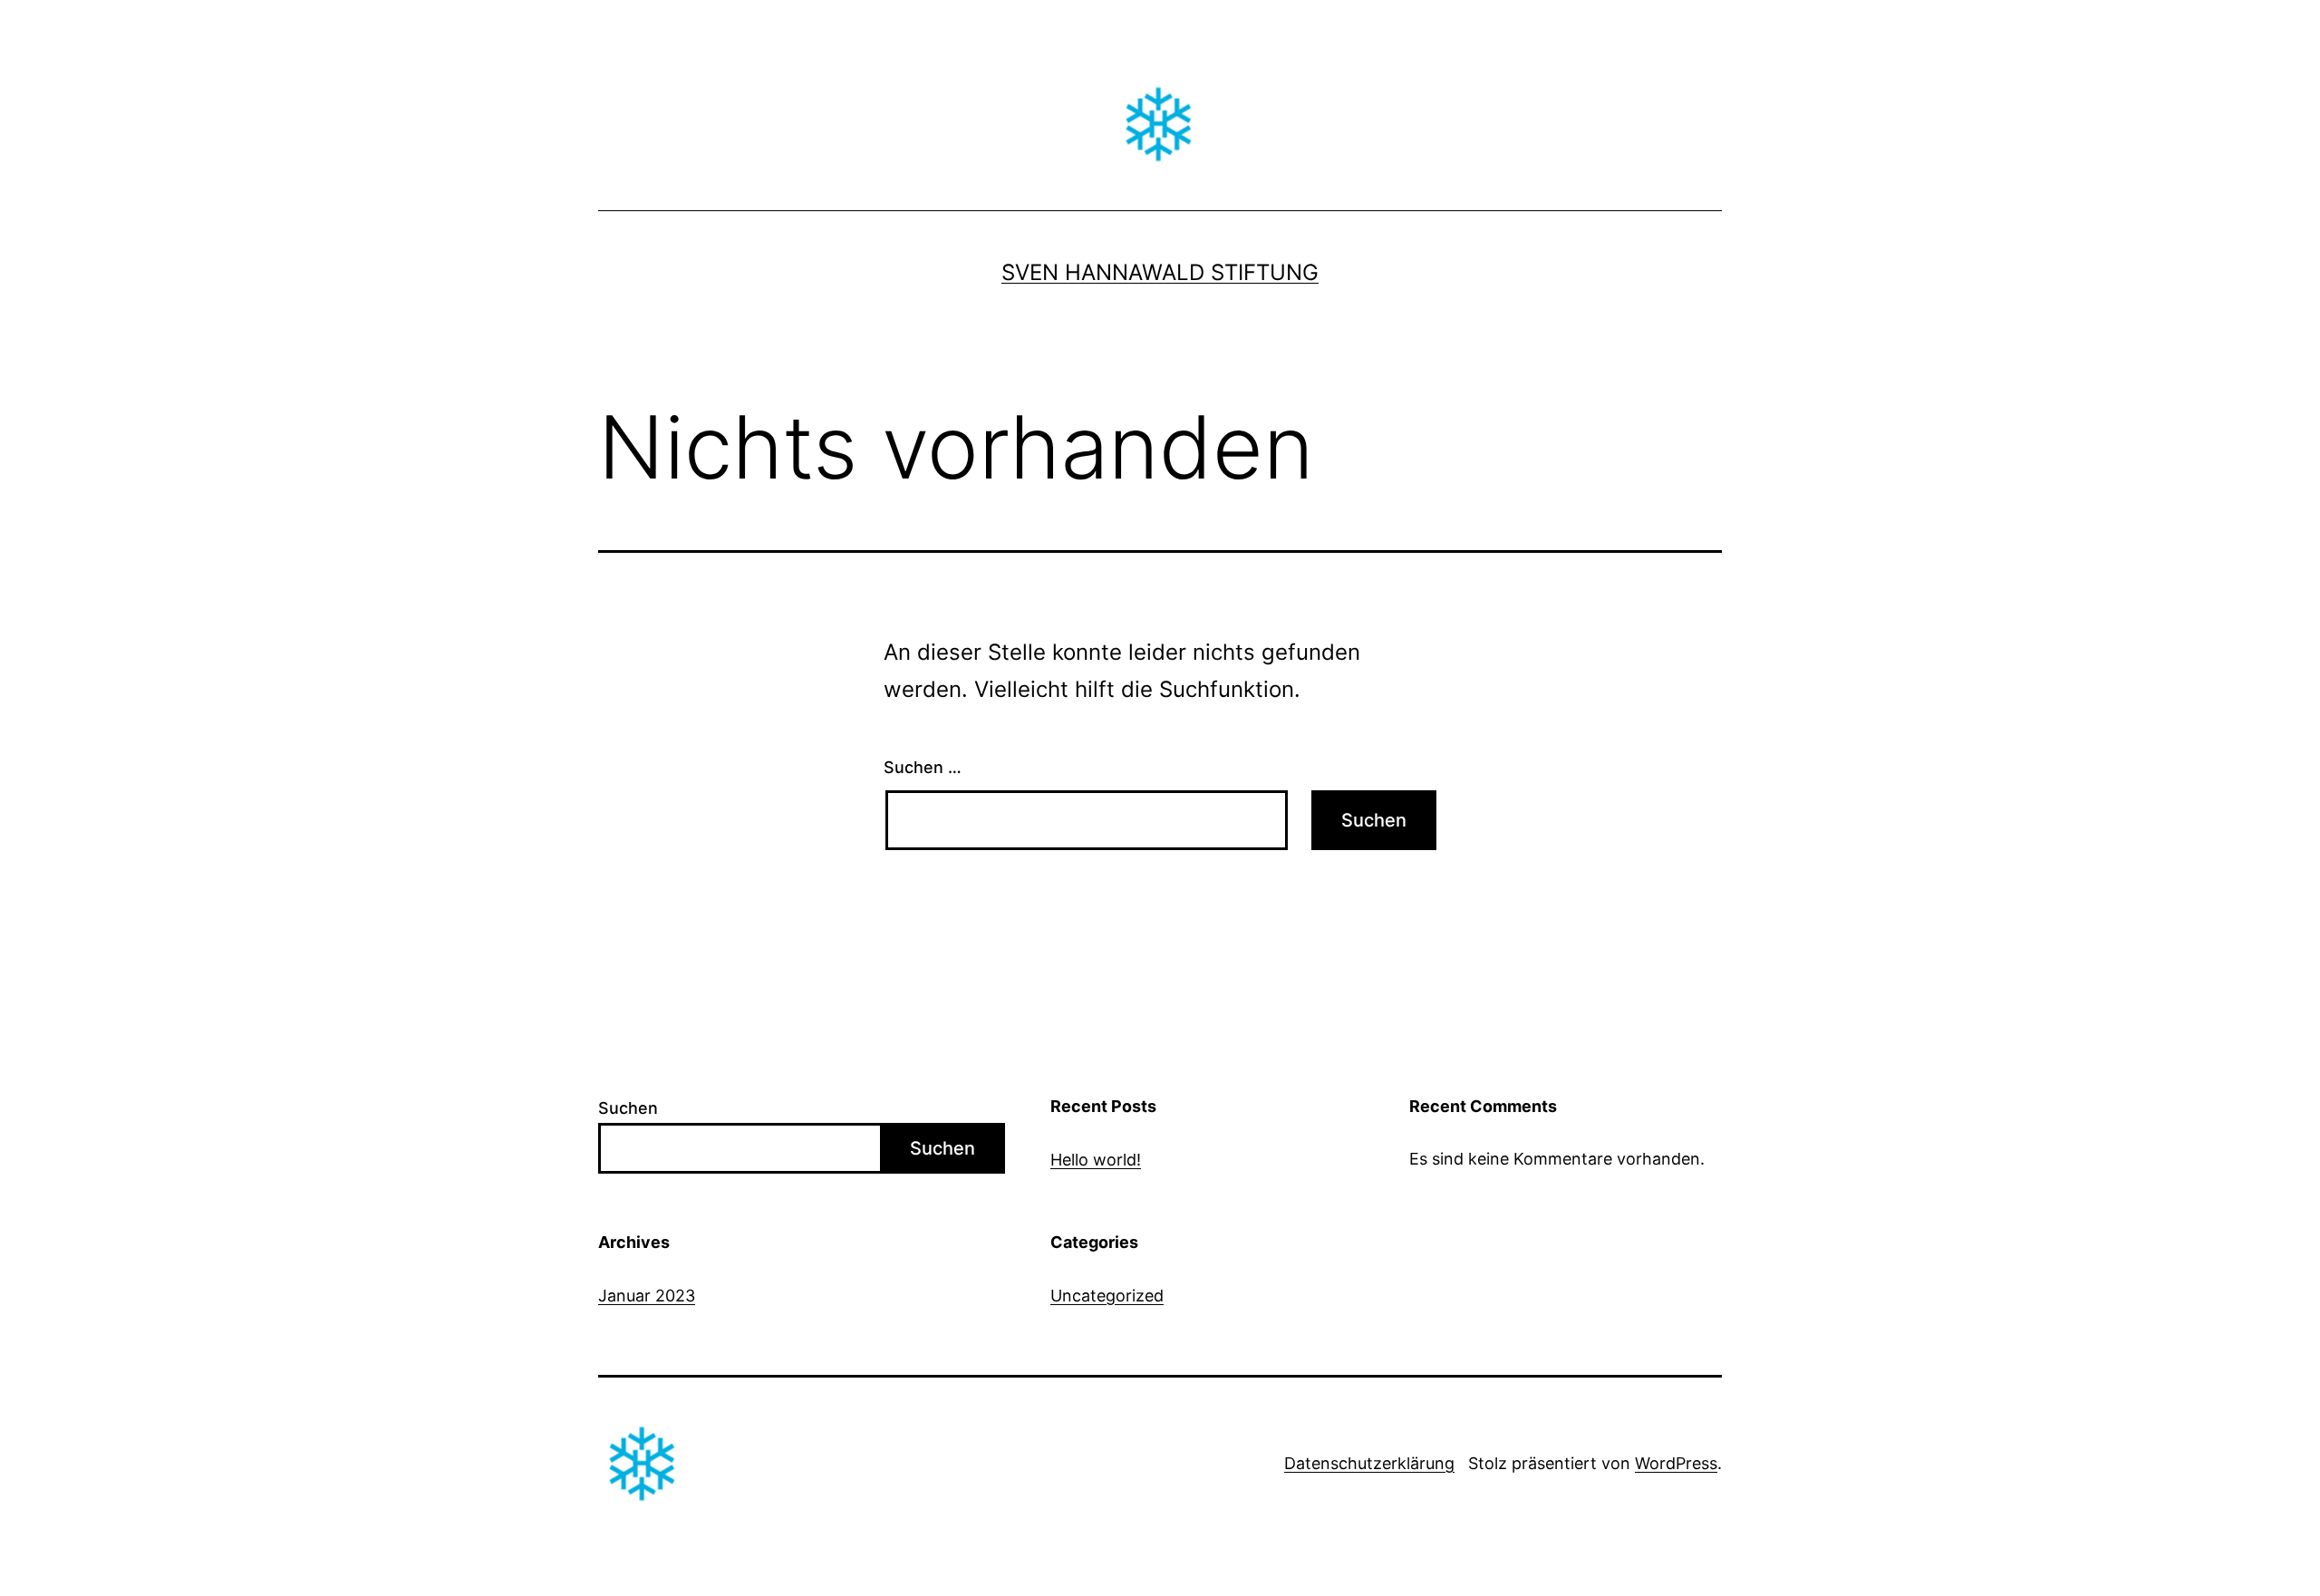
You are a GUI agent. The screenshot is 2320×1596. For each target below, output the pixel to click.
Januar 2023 (647, 1296)
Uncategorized (1107, 1296)
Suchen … (923, 767)
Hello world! (1096, 1160)
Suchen (628, 1108)
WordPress (1676, 1463)
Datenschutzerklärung (1369, 1463)
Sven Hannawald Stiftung (1160, 272)
